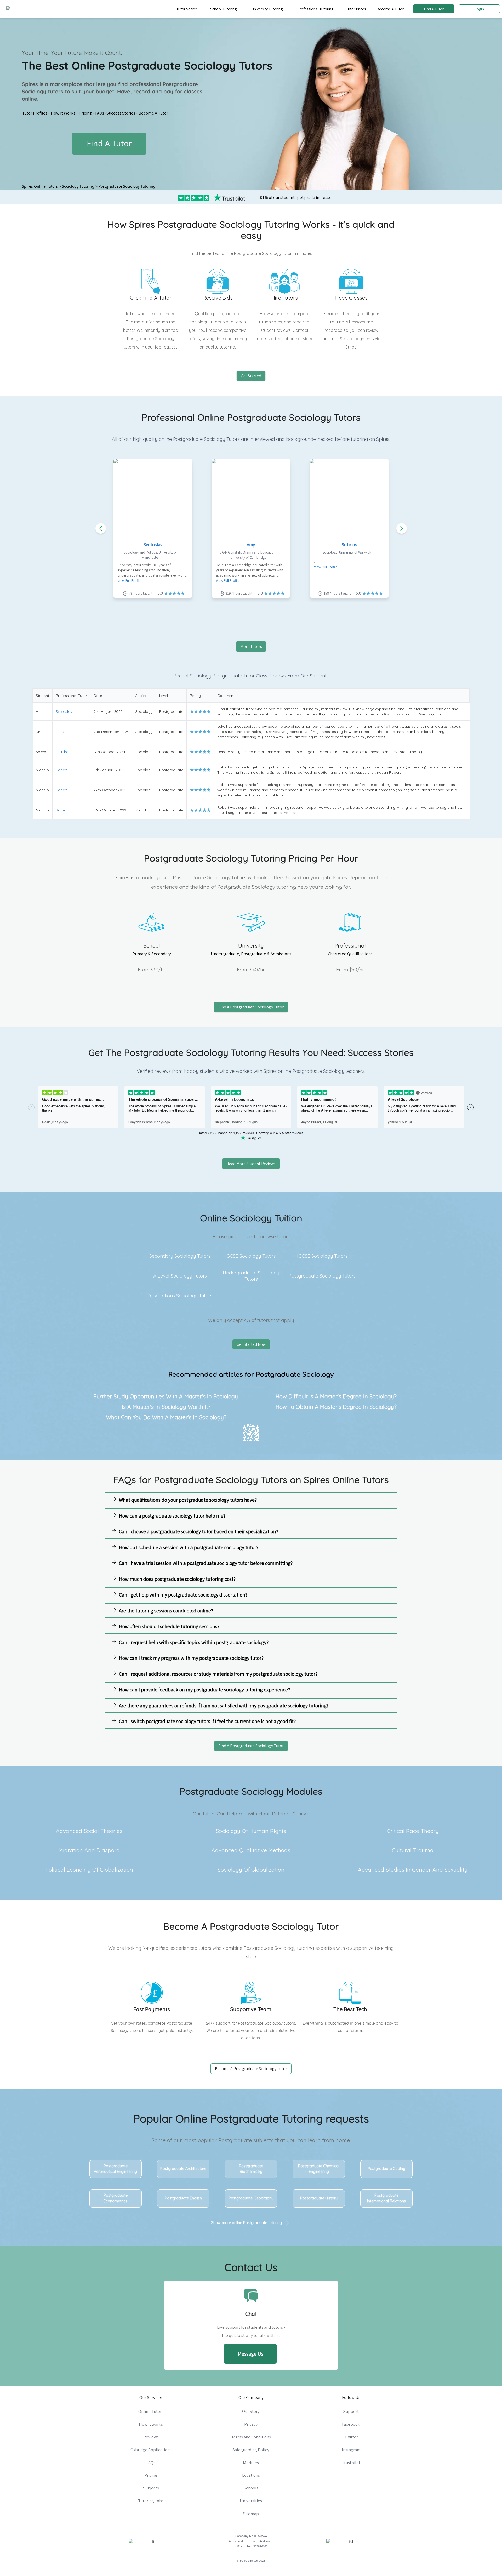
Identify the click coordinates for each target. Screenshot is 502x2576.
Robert (62, 770)
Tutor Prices (356, 9)
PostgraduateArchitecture (183, 2169)
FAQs (100, 113)
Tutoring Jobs (151, 2501)
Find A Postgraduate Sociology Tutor (251, 1007)
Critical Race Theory (413, 1831)
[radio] (192, 711)
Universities (251, 2501)
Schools (251, 2488)
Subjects (151, 2488)
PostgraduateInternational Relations (386, 2198)
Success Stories (121, 113)
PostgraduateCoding (386, 2169)
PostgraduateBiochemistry (251, 2169)
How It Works (63, 113)
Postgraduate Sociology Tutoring (127, 186)
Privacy (251, 2424)
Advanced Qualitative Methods (251, 1850)
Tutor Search (187, 9)
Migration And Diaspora (89, 1850)
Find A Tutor (434, 9)
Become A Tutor (390, 9)
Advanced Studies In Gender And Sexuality (413, 1870)
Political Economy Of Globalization (89, 1870)
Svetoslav (153, 545)
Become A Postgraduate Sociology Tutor (251, 2069)
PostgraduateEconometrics (116, 2198)
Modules (251, 2463)
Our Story (251, 2411)
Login (479, 9)
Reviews (151, 2437)
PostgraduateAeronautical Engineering (115, 2169)
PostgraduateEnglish (183, 2198)
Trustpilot (351, 2463)
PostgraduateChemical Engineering (319, 2169)
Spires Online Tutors (40, 186)
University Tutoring (267, 9)
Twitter (351, 2437)
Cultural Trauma (413, 1850)
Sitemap (251, 2514)
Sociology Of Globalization (251, 1870)
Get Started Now (251, 1344)
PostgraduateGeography (251, 2198)
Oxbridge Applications (151, 2450)
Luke (60, 732)
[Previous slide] (101, 528)
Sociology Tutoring (78, 186)
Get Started (251, 376)
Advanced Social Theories (89, 1831)
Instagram (351, 2450)
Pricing (85, 113)
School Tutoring (223, 9)
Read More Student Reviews (251, 1164)
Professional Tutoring (315, 9)
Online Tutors (151, 2411)
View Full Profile (129, 580)
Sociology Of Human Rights (251, 1831)
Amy (251, 545)
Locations (251, 2475)
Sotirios (349, 545)
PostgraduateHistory (319, 2198)
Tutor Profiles (35, 113)
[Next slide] (402, 528)
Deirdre (62, 752)
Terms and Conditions (251, 2437)
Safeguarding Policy (251, 2450)
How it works (151, 2424)
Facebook (351, 2424)
